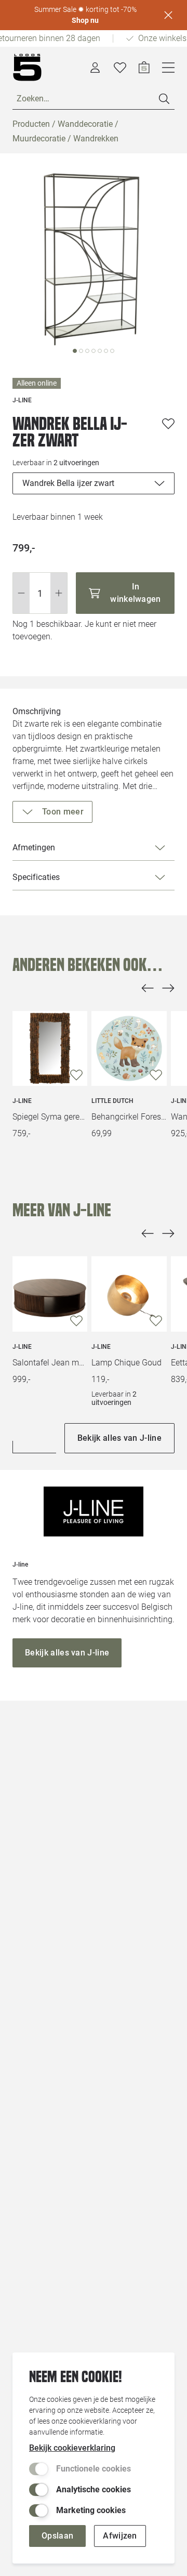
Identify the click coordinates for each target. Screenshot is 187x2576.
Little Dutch (112, 1101)
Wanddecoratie (85, 124)
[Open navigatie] (168, 68)
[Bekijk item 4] (100, 351)
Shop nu (85, 20)
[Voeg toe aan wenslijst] (168, 424)
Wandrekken (96, 139)
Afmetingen (34, 847)
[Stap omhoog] (59, 593)
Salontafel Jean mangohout (50, 1363)
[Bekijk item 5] (106, 351)
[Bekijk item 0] (75, 351)
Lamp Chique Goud (126, 1363)
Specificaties (36, 877)
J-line (22, 1101)
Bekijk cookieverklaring (72, 2448)
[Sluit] (168, 15)
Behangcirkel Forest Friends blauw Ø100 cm (129, 1117)
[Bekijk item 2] (87, 351)
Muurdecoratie (39, 139)
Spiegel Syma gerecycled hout (50, 1117)
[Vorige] (148, 988)
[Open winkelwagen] (144, 68)
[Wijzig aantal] (40, 593)
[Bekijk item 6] (112, 351)
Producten (31, 124)
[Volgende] (168, 988)
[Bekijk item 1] (81, 351)
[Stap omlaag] (21, 593)
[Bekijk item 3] (94, 351)
